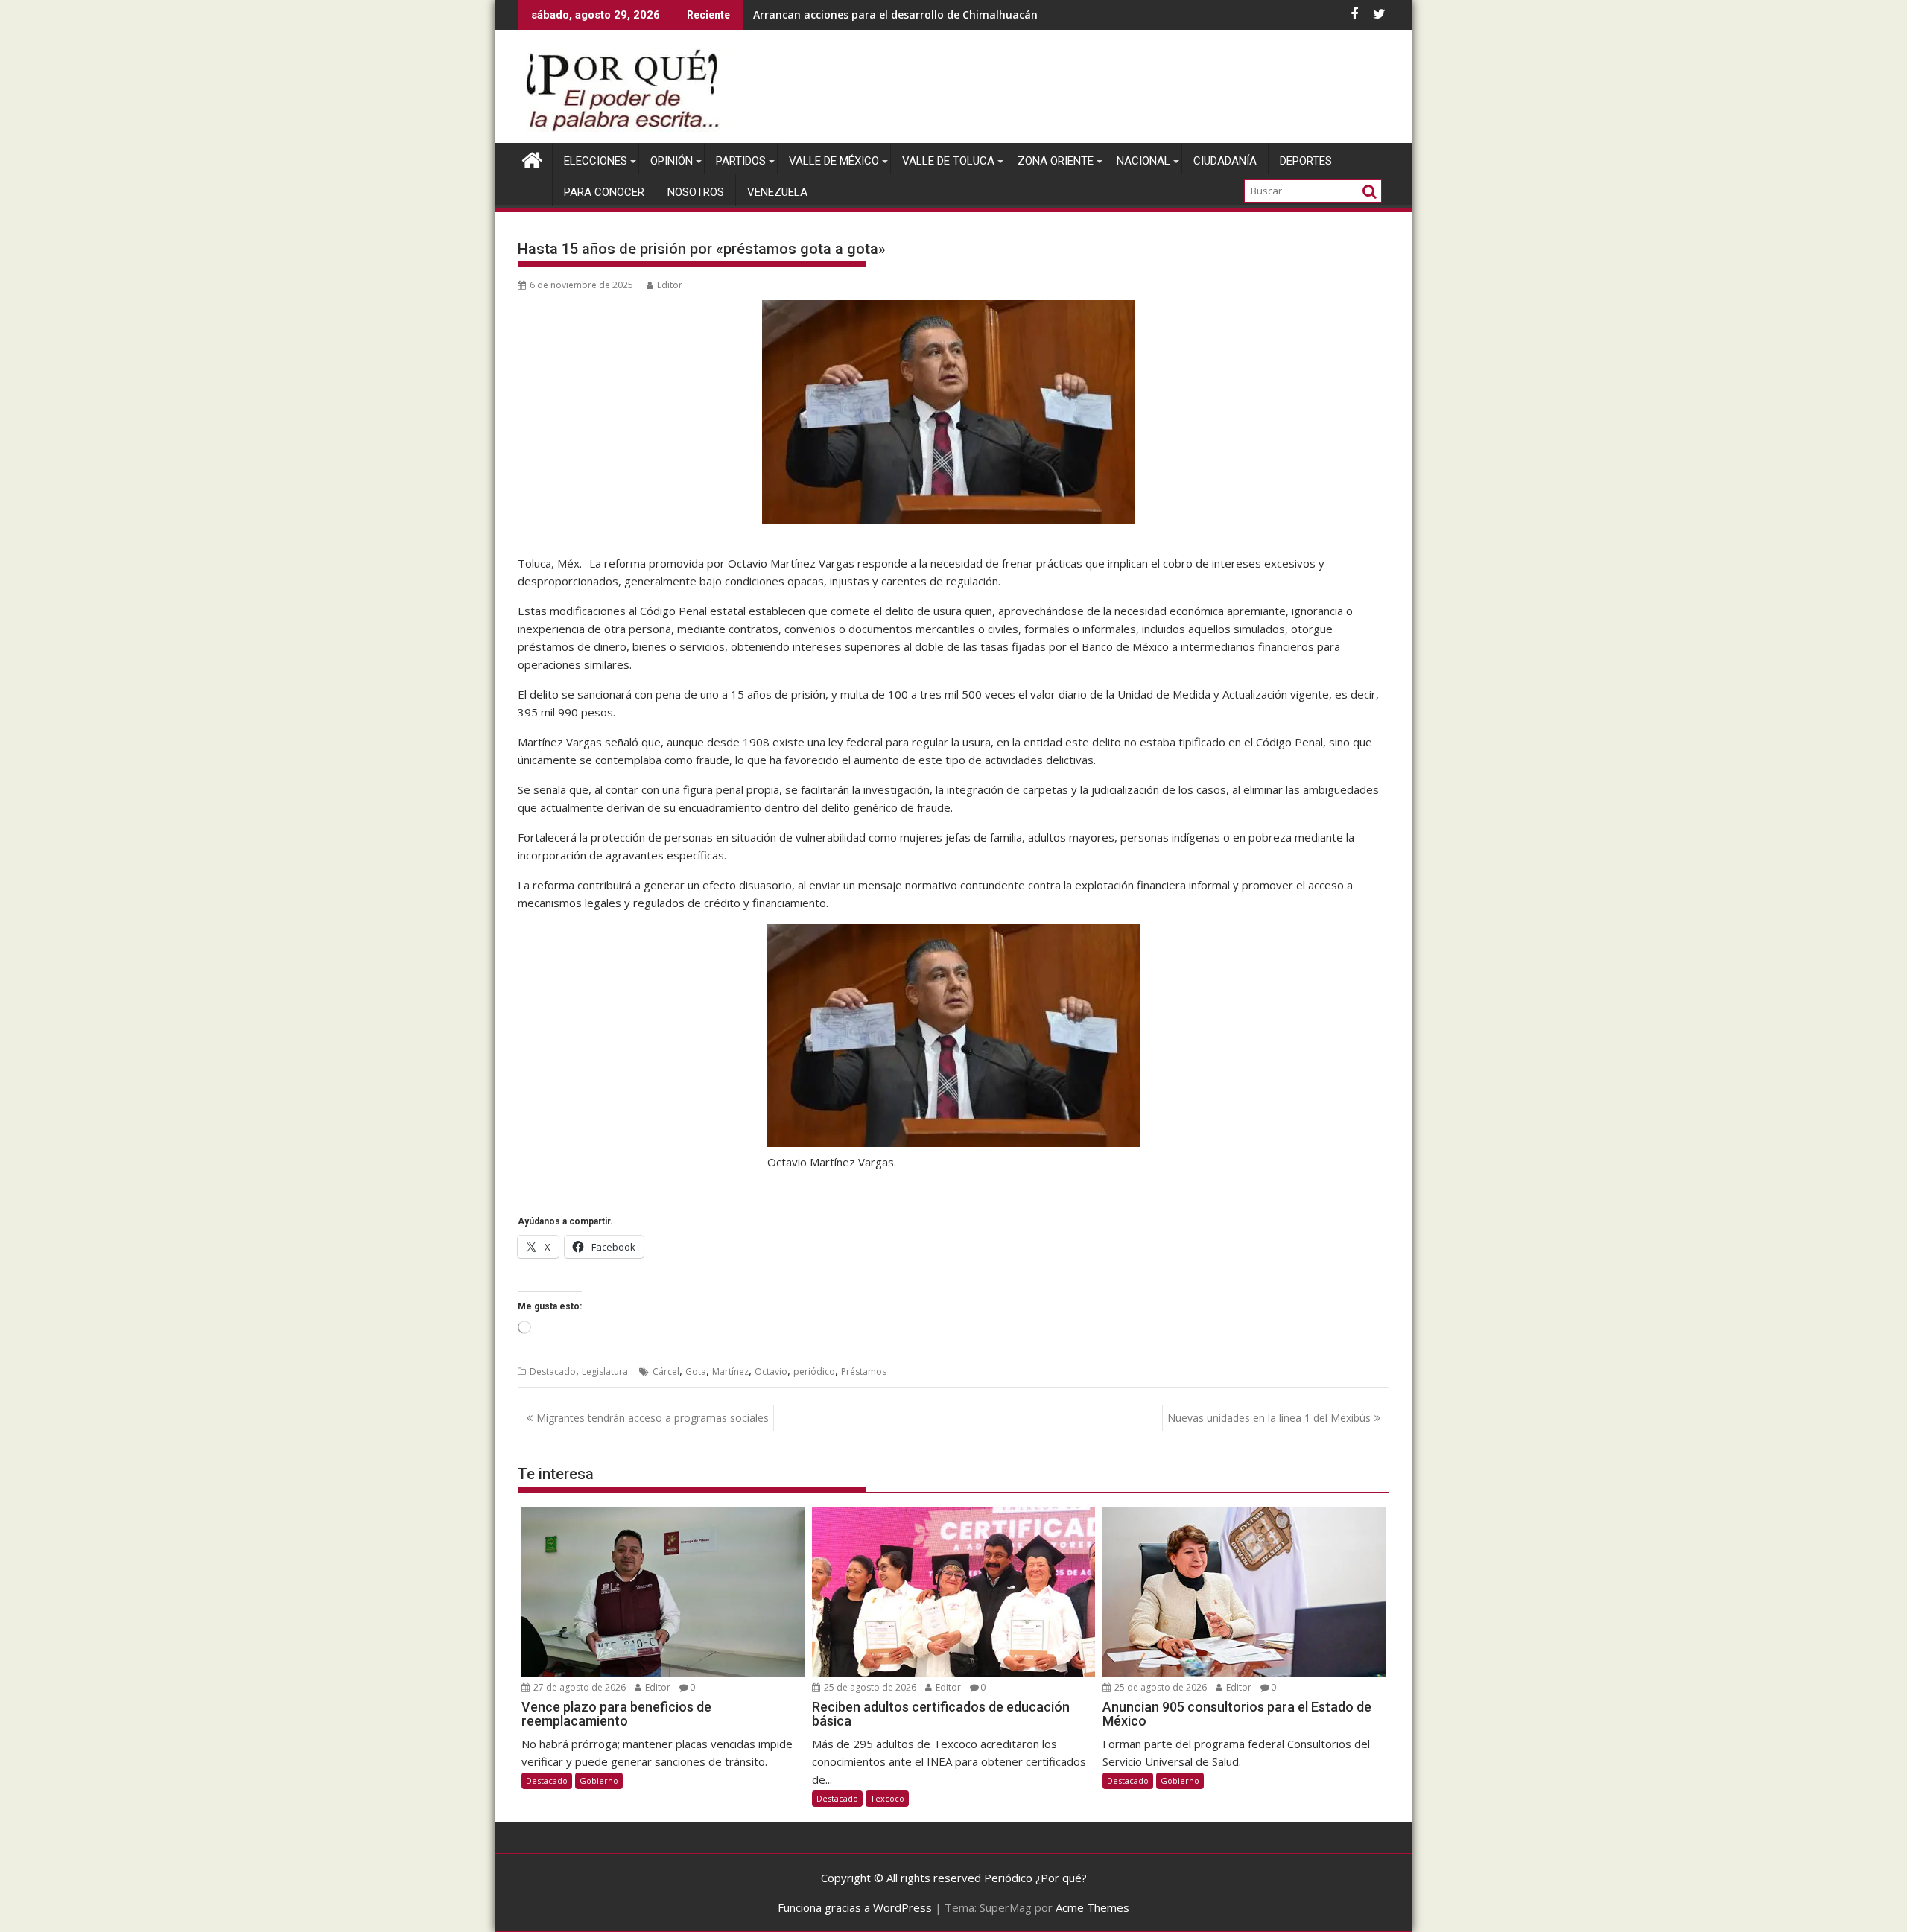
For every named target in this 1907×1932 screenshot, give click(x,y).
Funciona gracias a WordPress (855, 1907)
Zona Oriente (1056, 161)
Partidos (741, 161)
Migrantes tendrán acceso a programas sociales (653, 1418)
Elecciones (596, 161)
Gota (696, 1372)
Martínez (730, 1372)
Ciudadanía (1225, 161)
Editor (670, 285)
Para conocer (604, 192)
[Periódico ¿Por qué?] (532, 158)
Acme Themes (1092, 1907)
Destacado (553, 1372)
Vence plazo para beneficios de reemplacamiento (882, 15)
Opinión (672, 161)
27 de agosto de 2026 (578, 1687)
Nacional (1143, 161)
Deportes (1306, 161)
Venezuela (777, 192)
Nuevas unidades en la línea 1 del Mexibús (1269, 1418)
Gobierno (599, 1780)
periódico (814, 1372)
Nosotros (696, 192)
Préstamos (864, 1372)
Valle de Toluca (948, 161)
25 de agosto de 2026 (869, 1687)
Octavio (771, 1372)
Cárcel (666, 1372)
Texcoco (887, 1798)
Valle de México (834, 161)
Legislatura (605, 1372)
